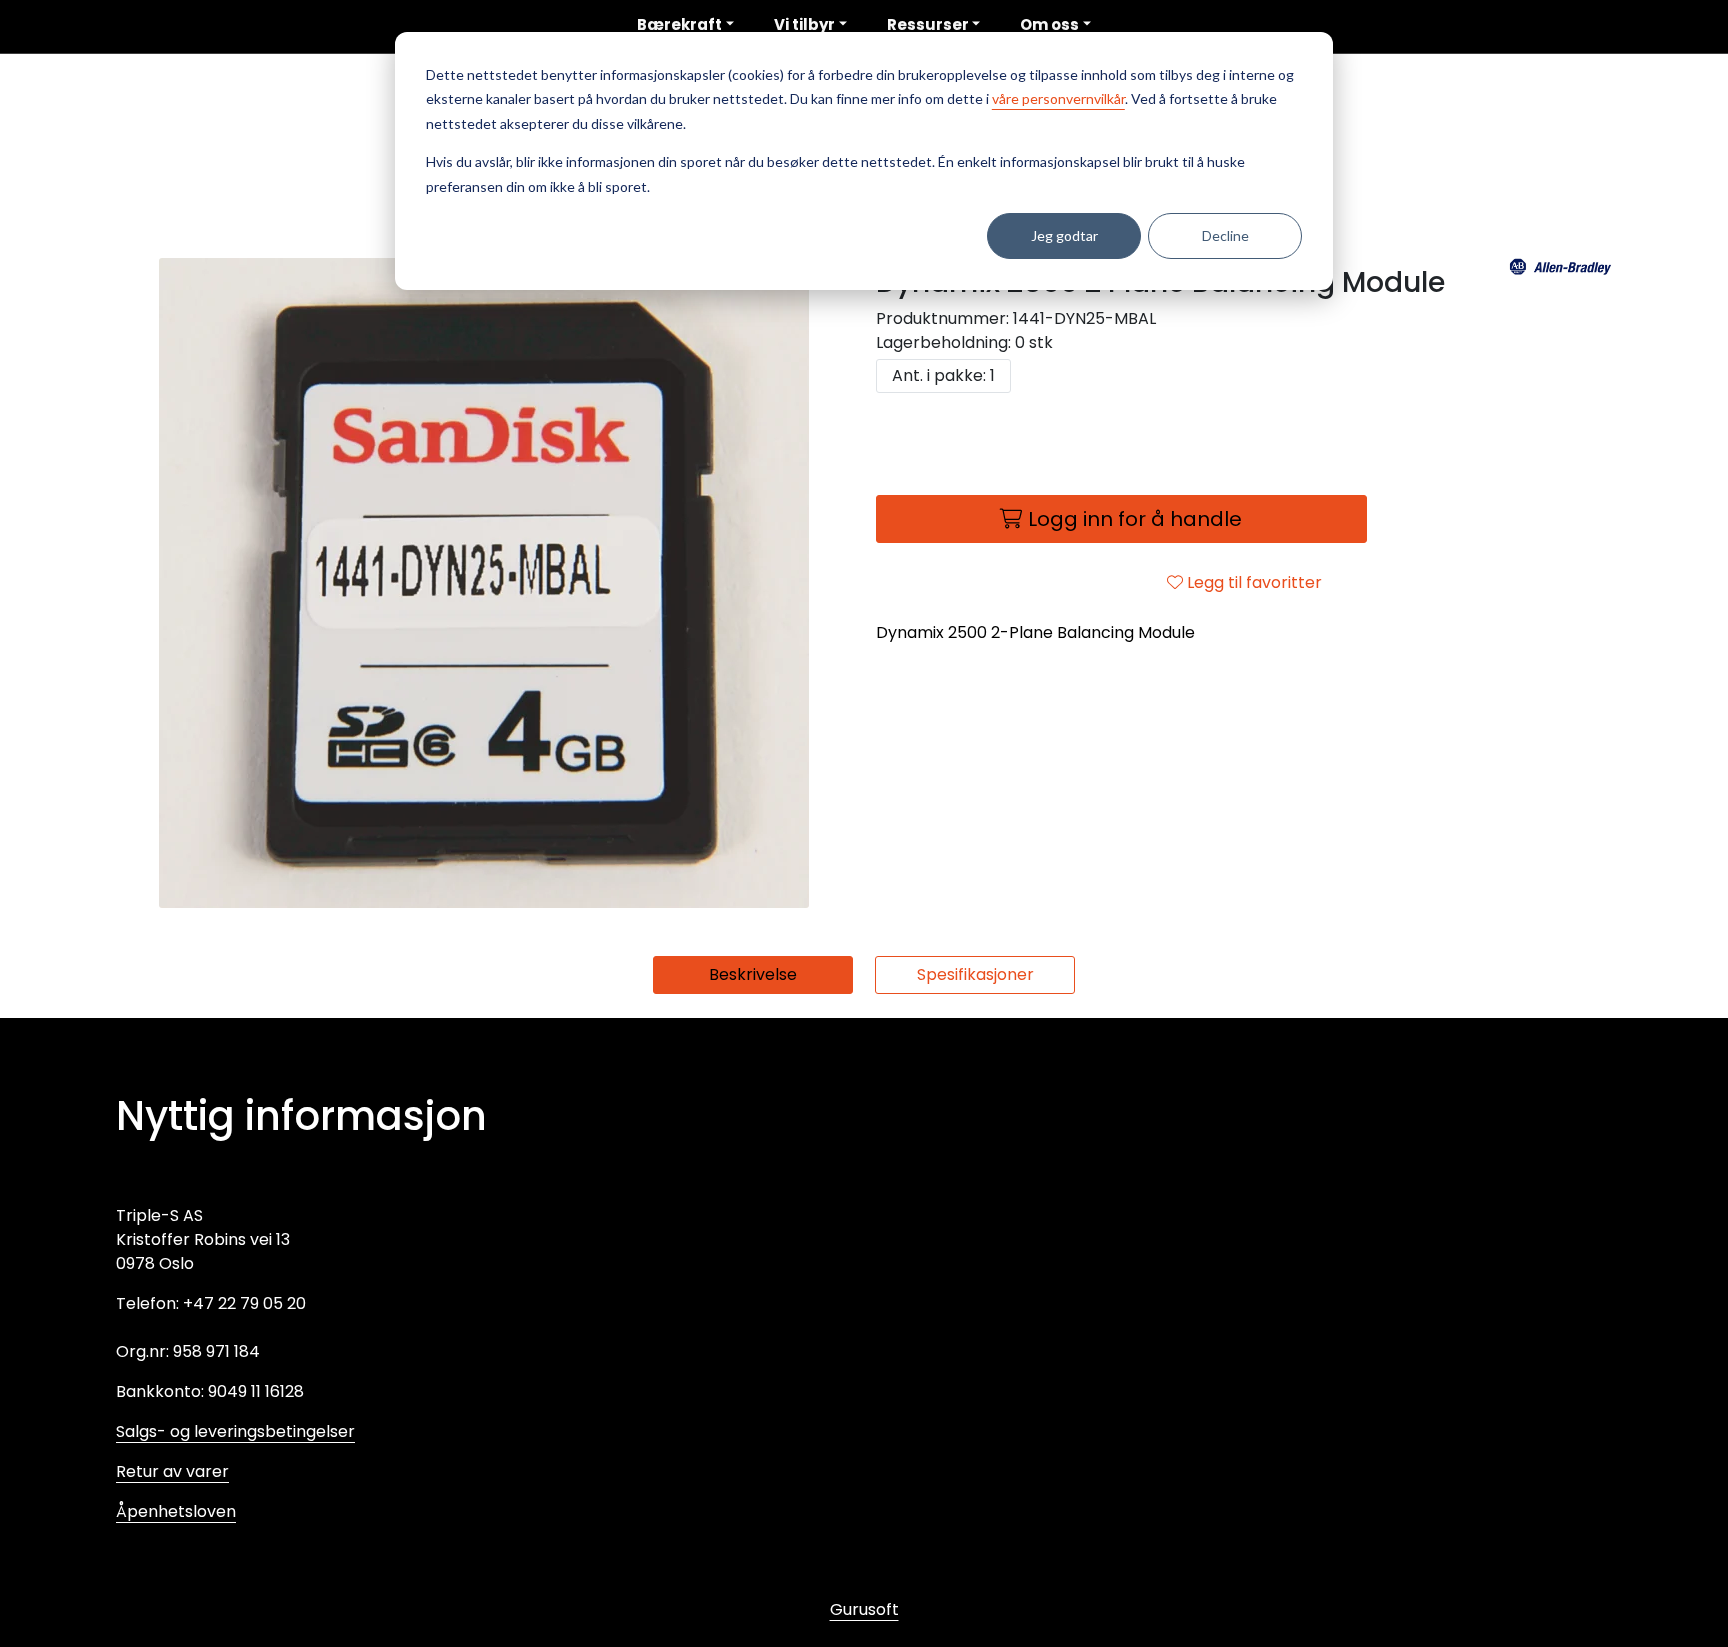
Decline (1225, 235)
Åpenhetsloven (176, 1511)
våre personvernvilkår (1058, 98)
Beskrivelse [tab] (753, 974)
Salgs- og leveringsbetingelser (235, 1431)
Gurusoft (864, 1609)
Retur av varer (172, 1471)
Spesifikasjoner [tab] (975, 974)
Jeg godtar (1064, 235)
